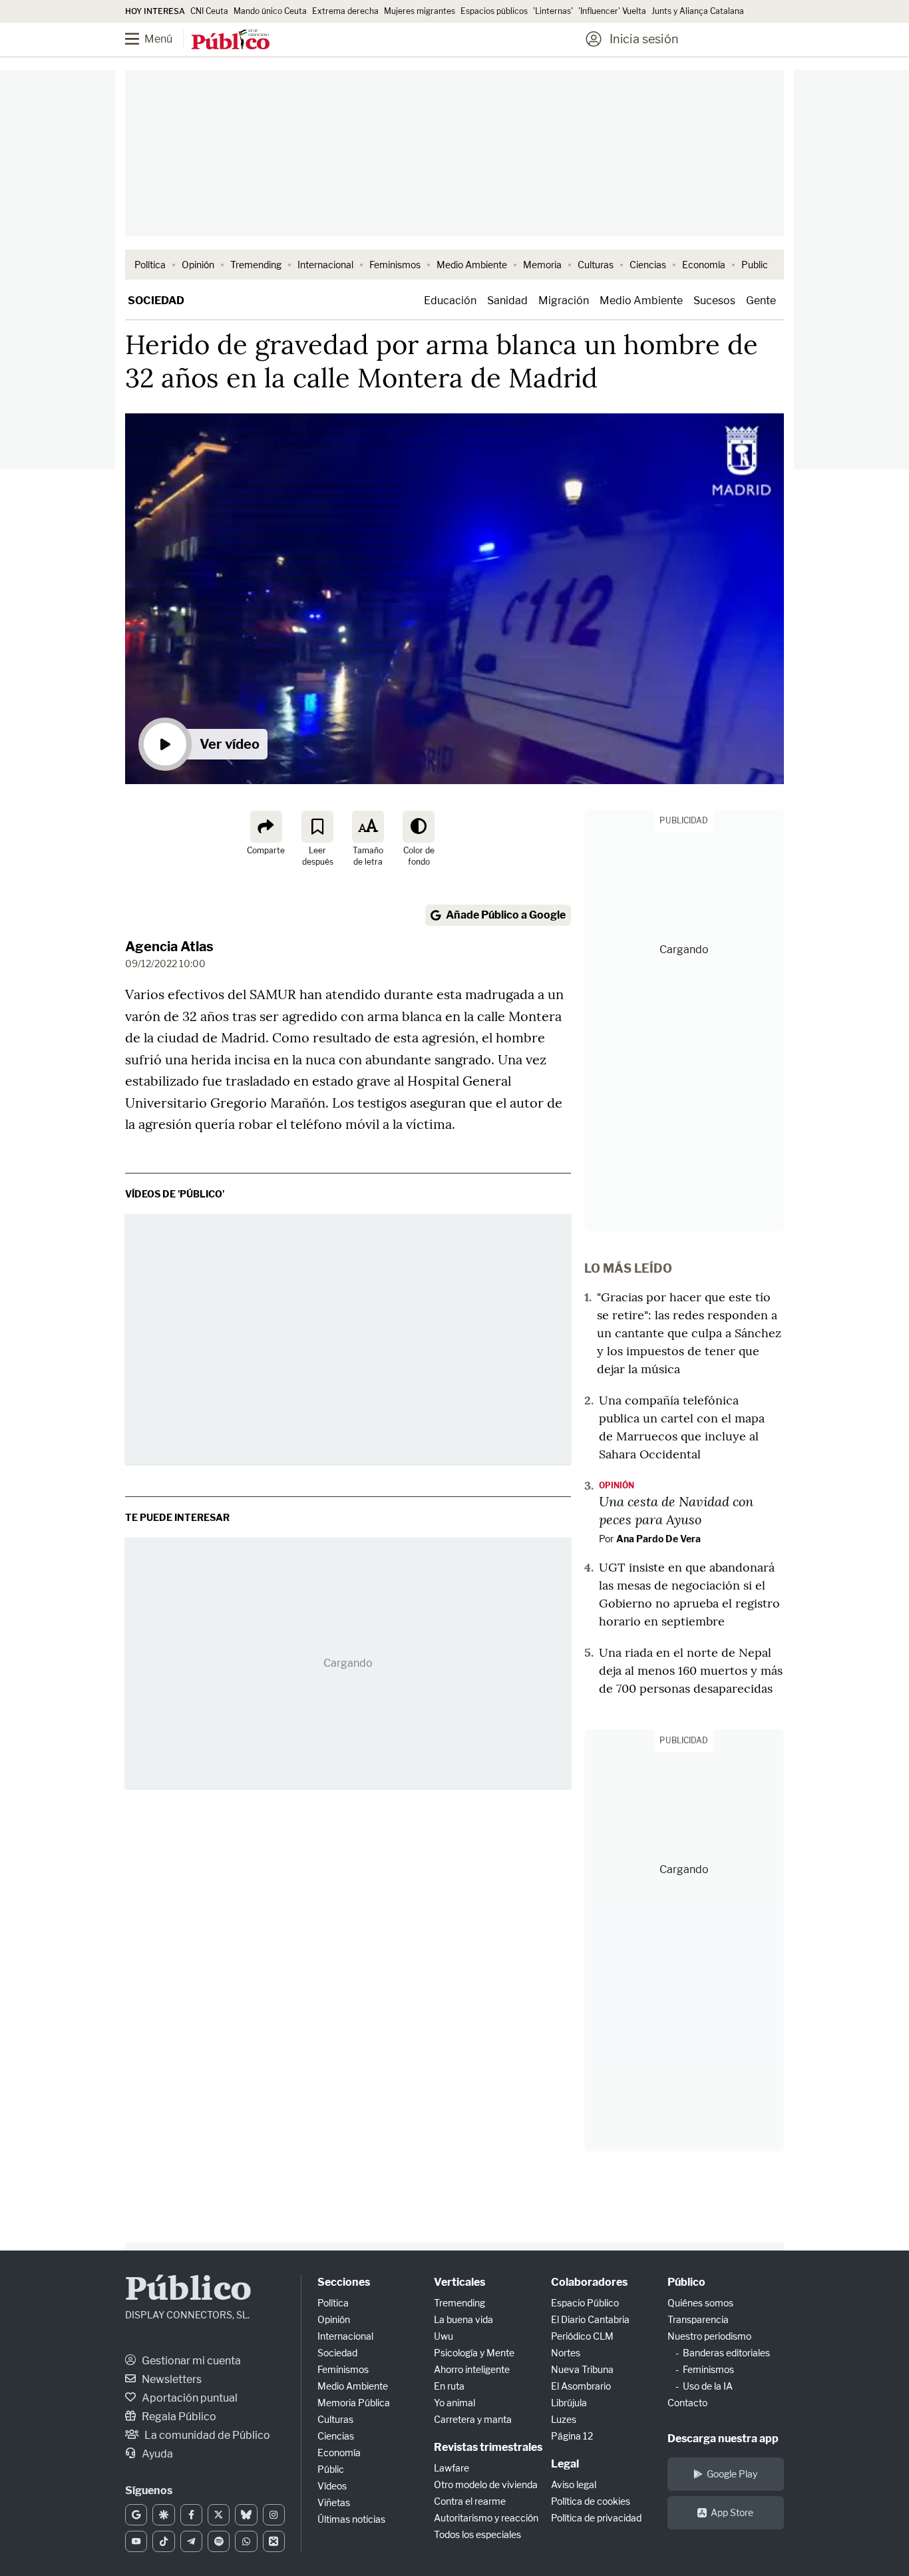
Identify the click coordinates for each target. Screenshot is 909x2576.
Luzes (564, 2419)
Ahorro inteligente (472, 2369)
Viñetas (334, 2502)
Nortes (566, 2353)
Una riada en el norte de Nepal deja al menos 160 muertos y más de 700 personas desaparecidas (691, 1670)
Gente (761, 301)
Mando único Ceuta (270, 11)
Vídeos (332, 2486)
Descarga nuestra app (723, 2439)
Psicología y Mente (474, 2353)
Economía (704, 265)
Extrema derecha (345, 11)
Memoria (542, 265)
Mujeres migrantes (420, 11)
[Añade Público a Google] (136, 2515)
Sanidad (507, 301)
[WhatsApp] (246, 2541)
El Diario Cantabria (590, 2319)
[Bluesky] (246, 2515)
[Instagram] (274, 2515)
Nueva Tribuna (582, 2369)
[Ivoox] (274, 2541)
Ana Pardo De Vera (658, 1539)
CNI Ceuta (209, 11)
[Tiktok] (163, 2541)
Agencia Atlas (169, 947)
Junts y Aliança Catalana (698, 11)
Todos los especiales (477, 2534)
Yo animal (454, 2403)
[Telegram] (191, 2541)
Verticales (459, 2282)
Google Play (732, 2474)
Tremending (256, 265)
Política (150, 265)
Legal (565, 2464)
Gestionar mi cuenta (190, 2361)
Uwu (444, 2336)
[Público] (231, 41)
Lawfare (452, 2468)
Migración (564, 301)
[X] (219, 2515)
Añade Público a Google (506, 915)
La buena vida (463, 2319)
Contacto (687, 2403)
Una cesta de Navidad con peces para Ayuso (676, 1510)
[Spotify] (219, 2541)
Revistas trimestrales (488, 2447)
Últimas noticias (351, 2519)
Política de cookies (591, 2501)
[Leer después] (317, 827)
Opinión (198, 265)
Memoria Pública (354, 2403)
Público (188, 2291)
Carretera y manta (473, 2419)
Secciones (344, 2282)
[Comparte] (266, 827)
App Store (732, 2512)
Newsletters (171, 2379)
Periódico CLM (582, 2336)
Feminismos (395, 265)
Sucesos (714, 301)
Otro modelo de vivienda (486, 2484)
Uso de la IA (708, 2386)
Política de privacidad (596, 2518)
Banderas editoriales (726, 2353)
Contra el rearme (470, 2501)
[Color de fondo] (419, 827)
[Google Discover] (163, 2515)
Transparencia (698, 2319)
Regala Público (178, 2417)
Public (755, 265)
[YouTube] (136, 2541)
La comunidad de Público (206, 2435)
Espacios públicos (494, 11)
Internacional (325, 265)
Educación (450, 301)
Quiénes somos (700, 2303)
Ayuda (156, 2454)
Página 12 (572, 2436)
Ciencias (648, 265)
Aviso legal (574, 2484)
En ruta (449, 2386)
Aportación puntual (189, 2398)
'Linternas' (553, 11)
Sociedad (156, 301)
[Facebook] (191, 2515)
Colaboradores (589, 2282)
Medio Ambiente (472, 265)
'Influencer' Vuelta (612, 11)
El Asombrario (581, 2386)
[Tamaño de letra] (368, 827)
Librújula (569, 2403)
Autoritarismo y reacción (486, 2518)
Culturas (596, 265)
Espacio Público (585, 2303)
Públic (331, 2469)
